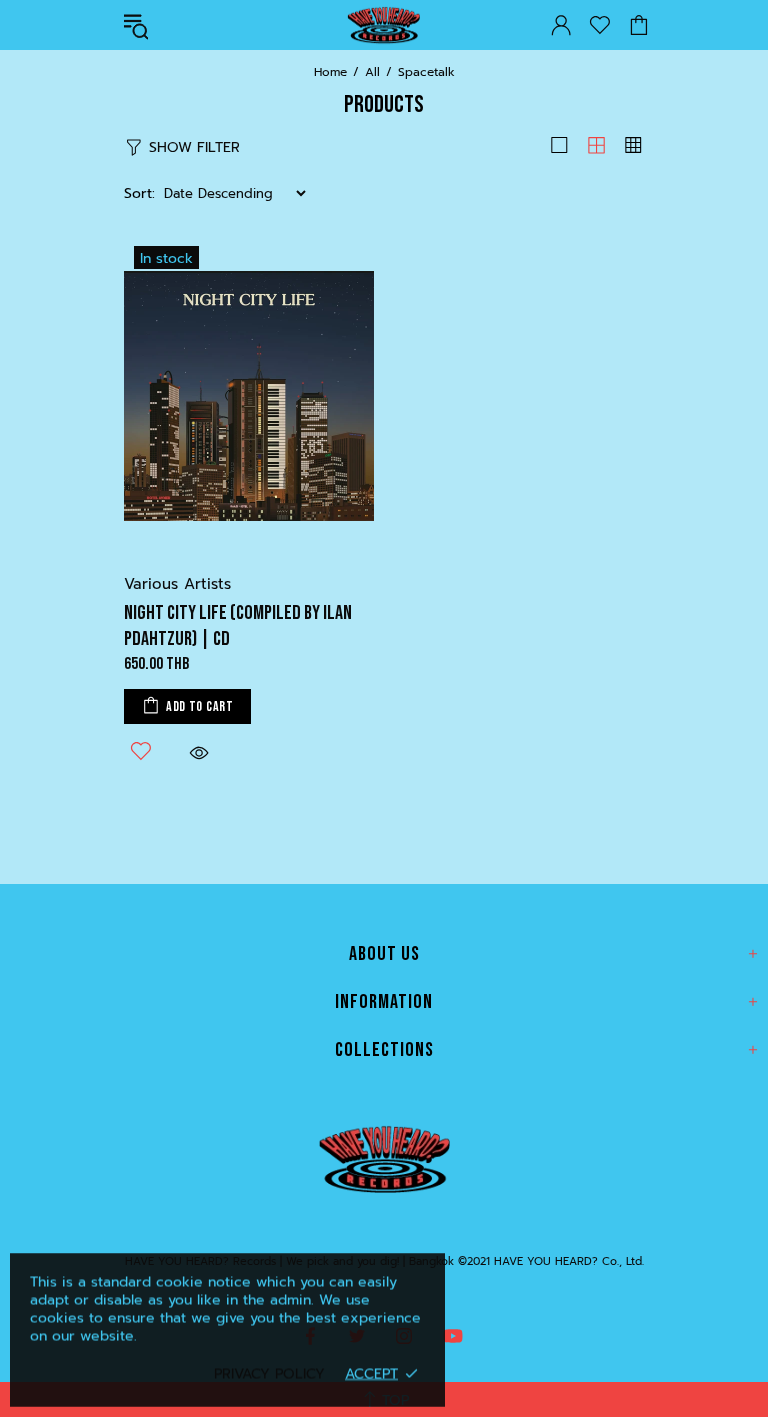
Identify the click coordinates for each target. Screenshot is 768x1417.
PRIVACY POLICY (269, 1374)
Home (330, 72)
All (372, 72)
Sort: (139, 194)
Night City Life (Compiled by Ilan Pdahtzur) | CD (238, 626)
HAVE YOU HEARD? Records (383, 25)
